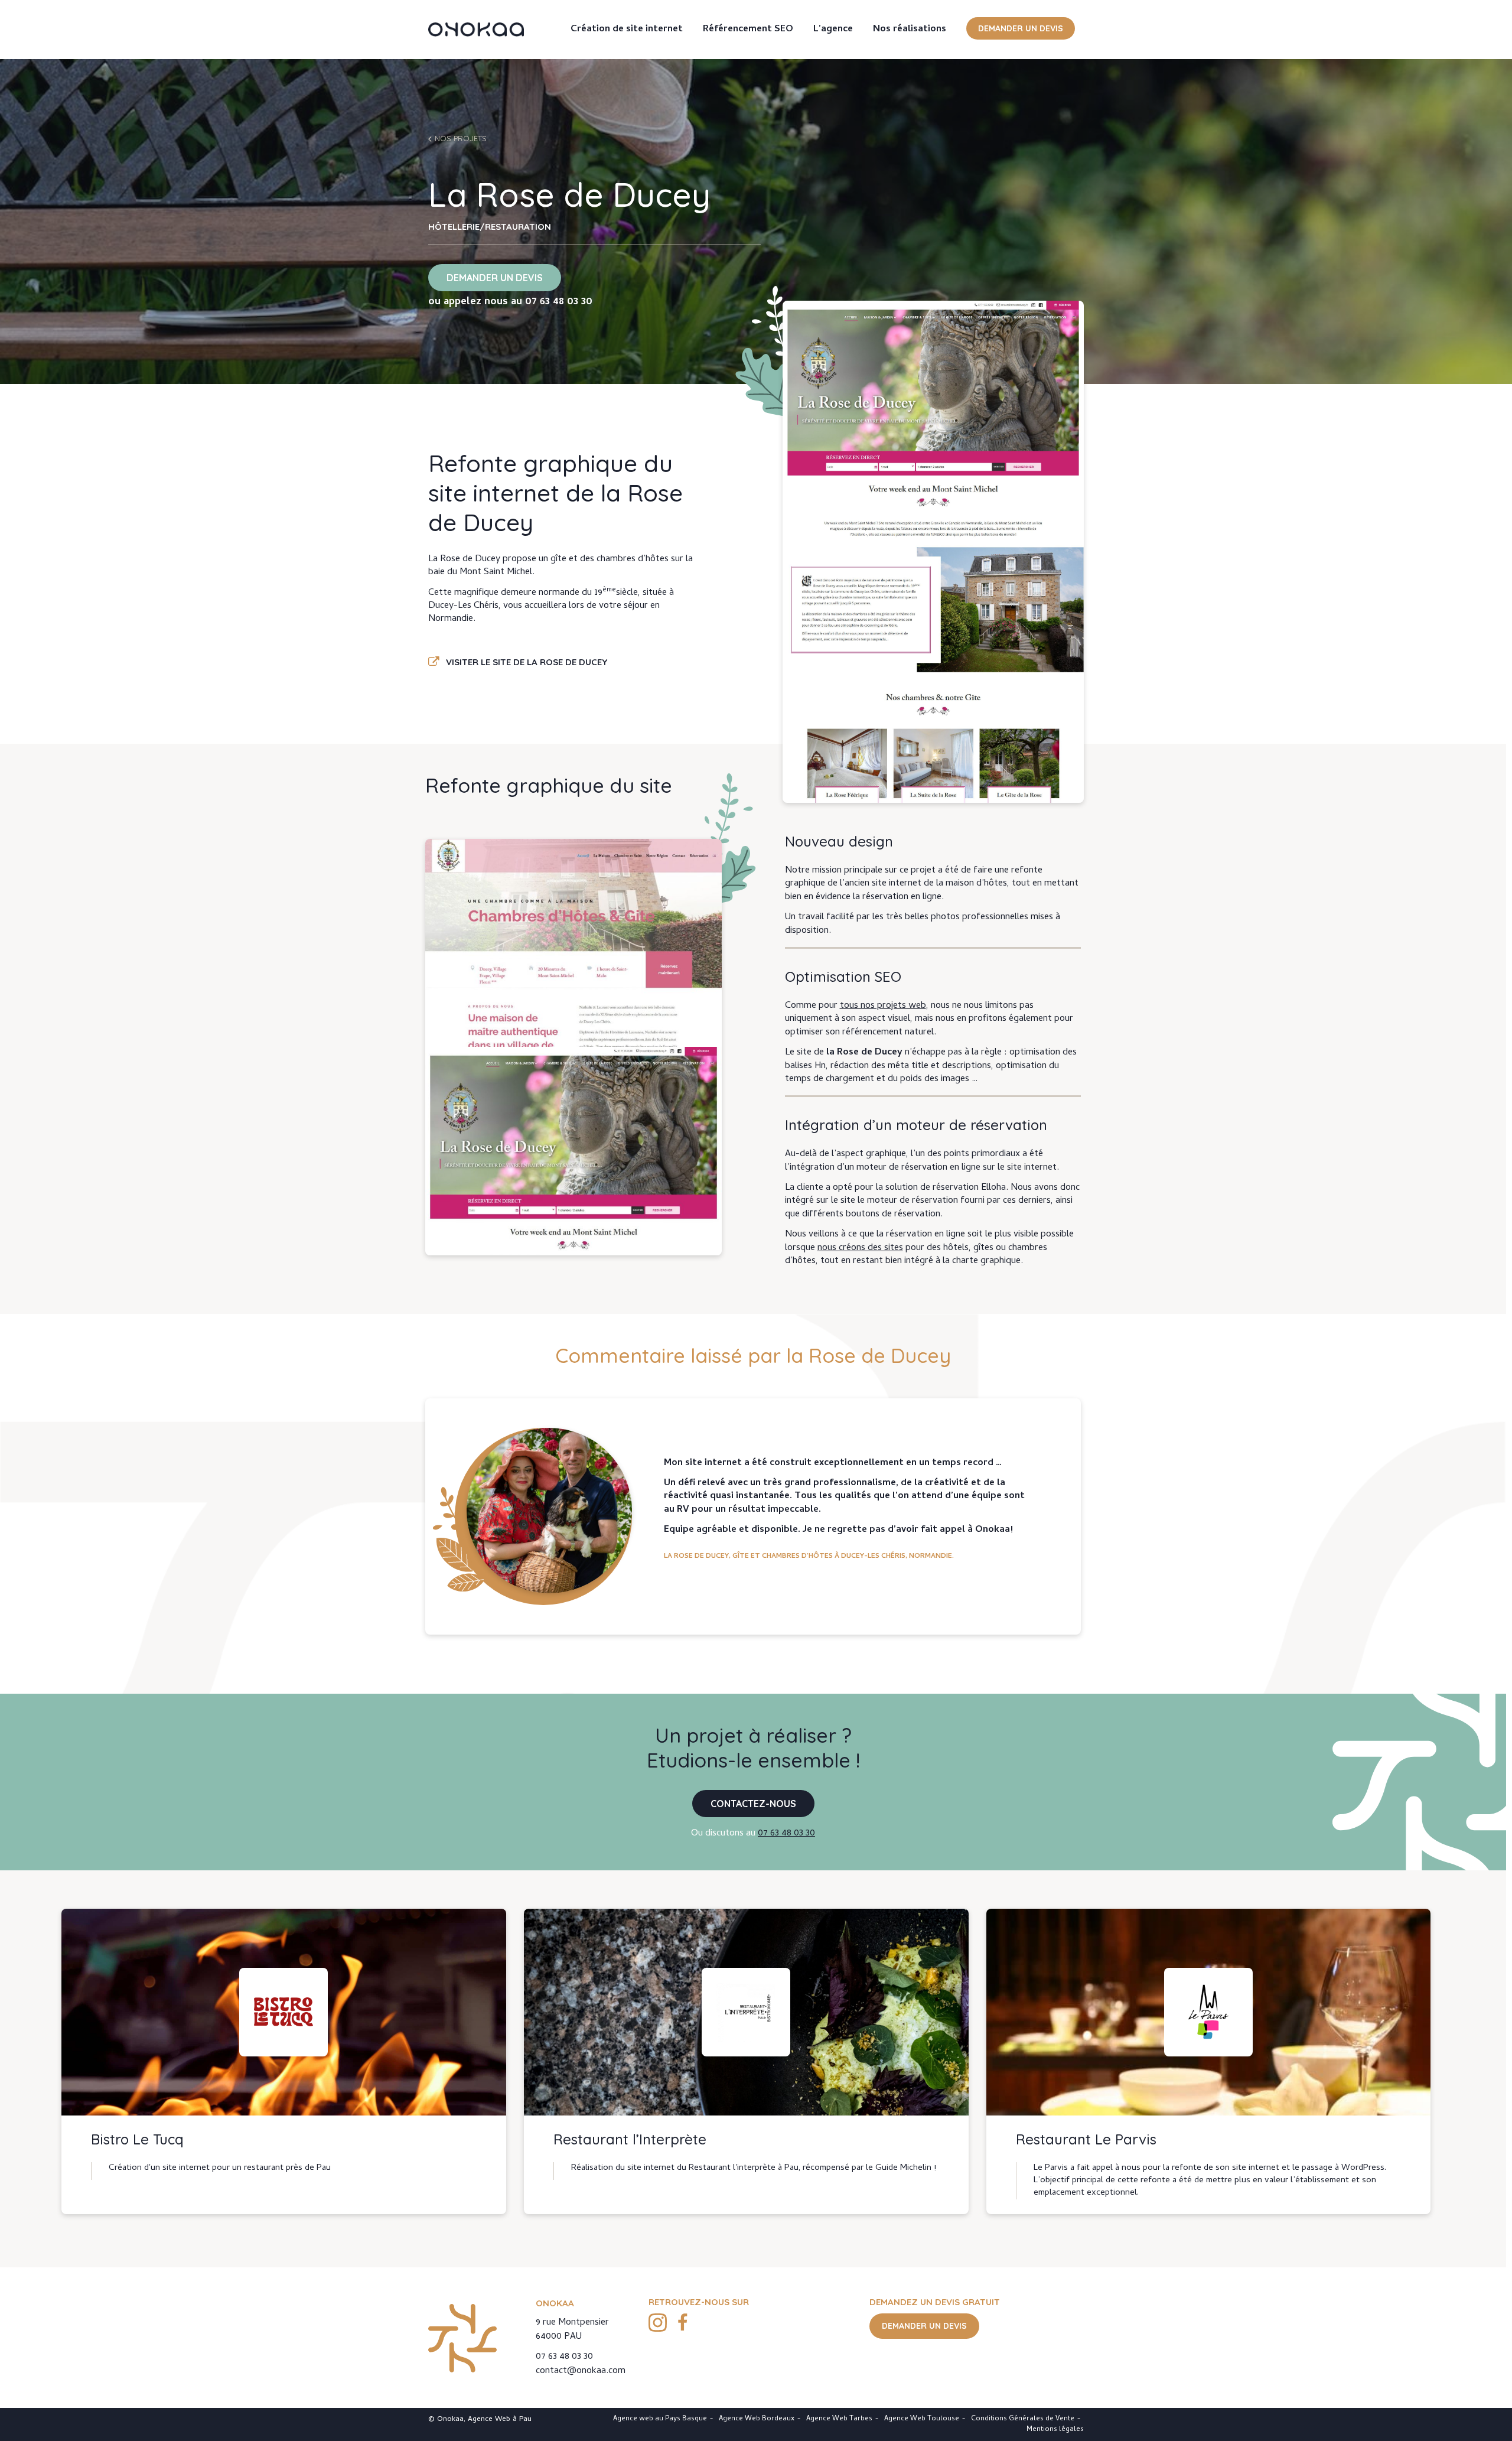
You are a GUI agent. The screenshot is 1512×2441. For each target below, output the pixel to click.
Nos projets (461, 138)
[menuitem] (627, 30)
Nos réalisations (910, 30)
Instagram (657, 2322)
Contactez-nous (753, 1804)
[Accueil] (476, 30)
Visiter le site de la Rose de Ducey (527, 662)
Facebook (683, 2322)
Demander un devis (1021, 28)
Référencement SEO (748, 30)
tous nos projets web (883, 1006)
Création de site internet (627, 30)
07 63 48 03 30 (559, 302)
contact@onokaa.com (581, 2371)
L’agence (833, 30)
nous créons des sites (860, 1248)
